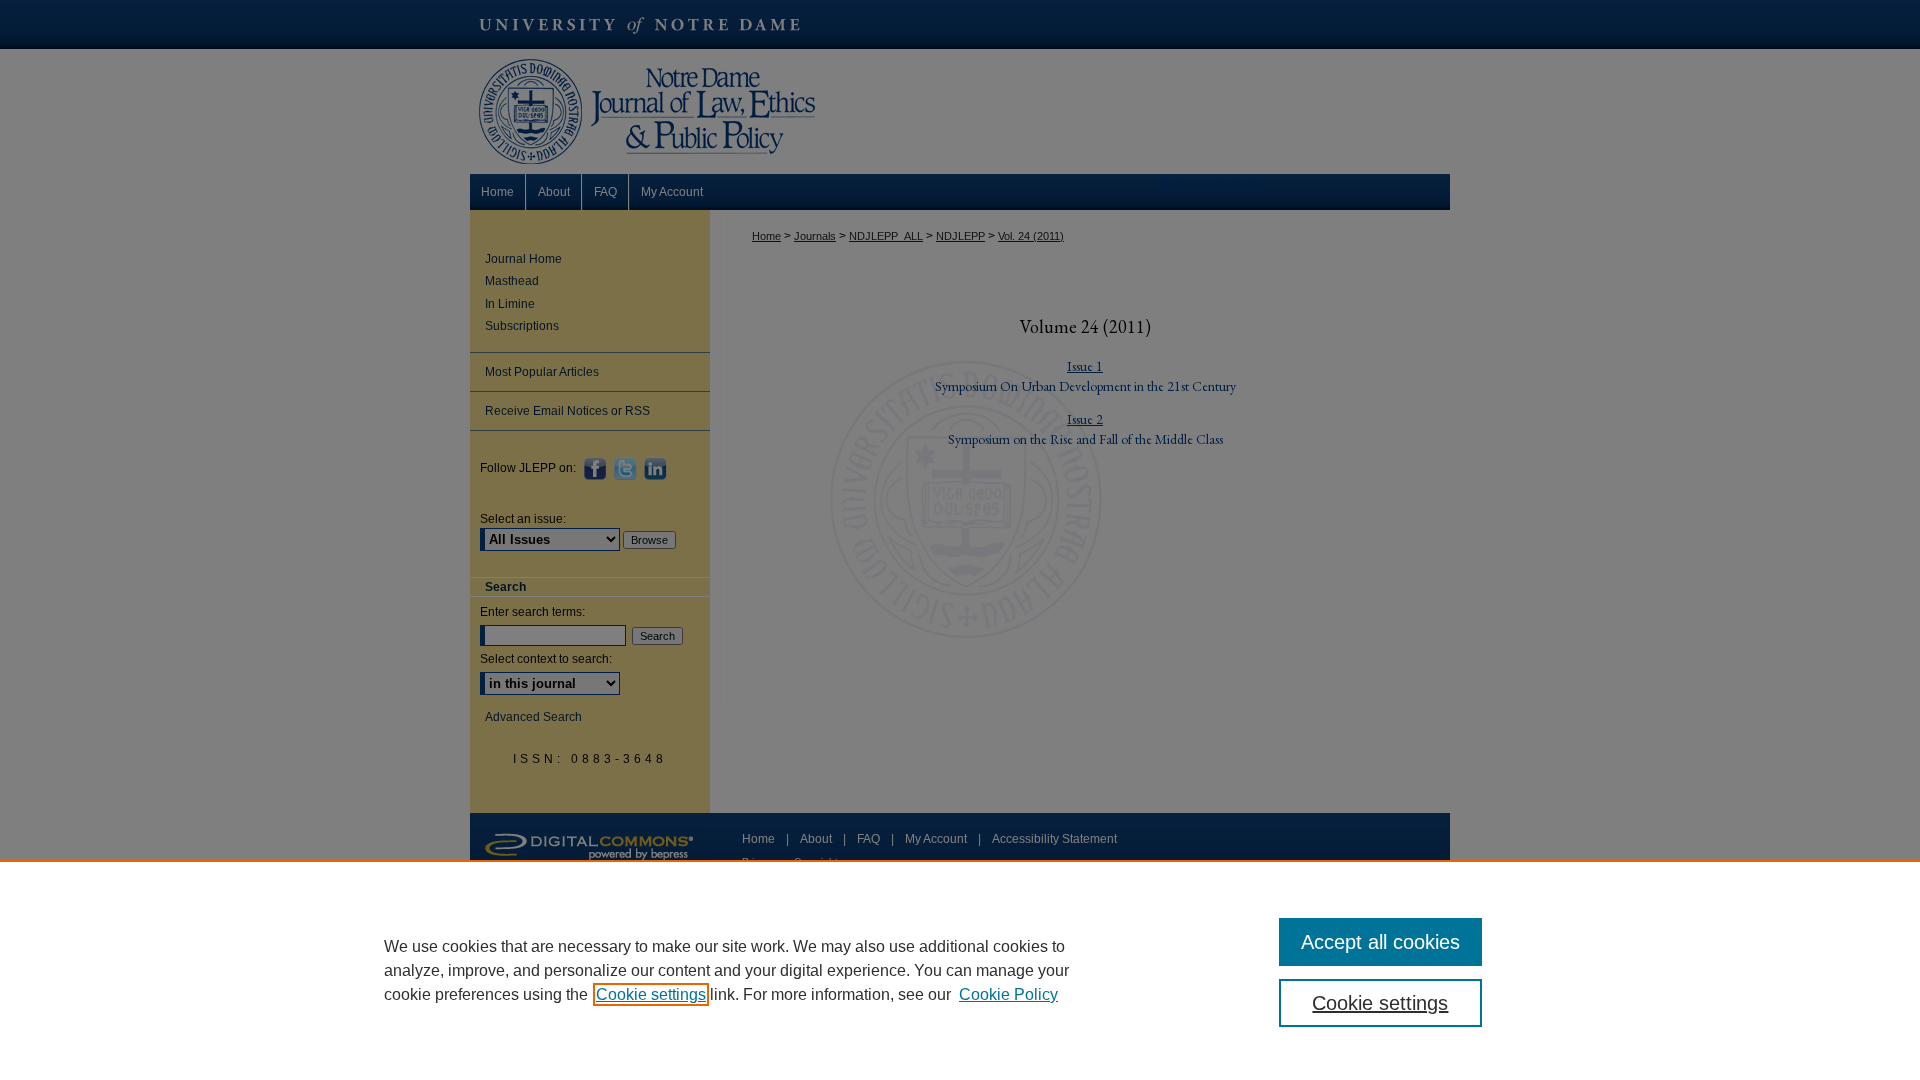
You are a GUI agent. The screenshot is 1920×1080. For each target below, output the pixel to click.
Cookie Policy (1008, 994)
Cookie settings (651, 994)
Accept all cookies (1380, 942)
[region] (960, 970)
